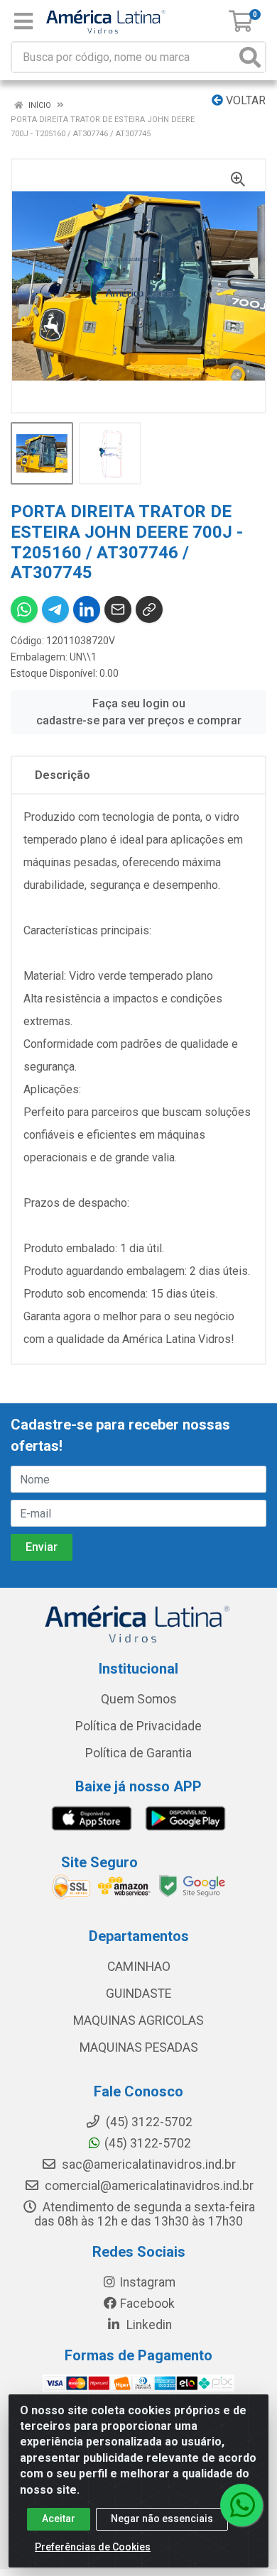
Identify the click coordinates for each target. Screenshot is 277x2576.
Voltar (244, 100)
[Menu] (23, 21)
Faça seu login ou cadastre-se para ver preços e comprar (139, 712)
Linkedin (148, 2325)
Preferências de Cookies (93, 2547)
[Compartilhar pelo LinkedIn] (87, 609)
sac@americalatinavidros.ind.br (147, 2165)
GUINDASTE (138, 1994)
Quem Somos (139, 1699)
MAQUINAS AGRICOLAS (138, 2021)
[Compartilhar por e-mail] (118, 609)
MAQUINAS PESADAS (139, 2047)
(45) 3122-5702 (148, 2143)
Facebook (147, 2304)
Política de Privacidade (138, 1726)
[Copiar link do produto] (149, 609)
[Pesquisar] (250, 57)
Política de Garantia (138, 1753)
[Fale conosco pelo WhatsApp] (241, 2505)
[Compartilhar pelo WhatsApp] (24, 609)
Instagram (147, 2282)
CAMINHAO (139, 1967)
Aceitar (59, 2519)
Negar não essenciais (162, 2519)
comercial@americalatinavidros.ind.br (148, 2186)
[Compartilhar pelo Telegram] (55, 609)
